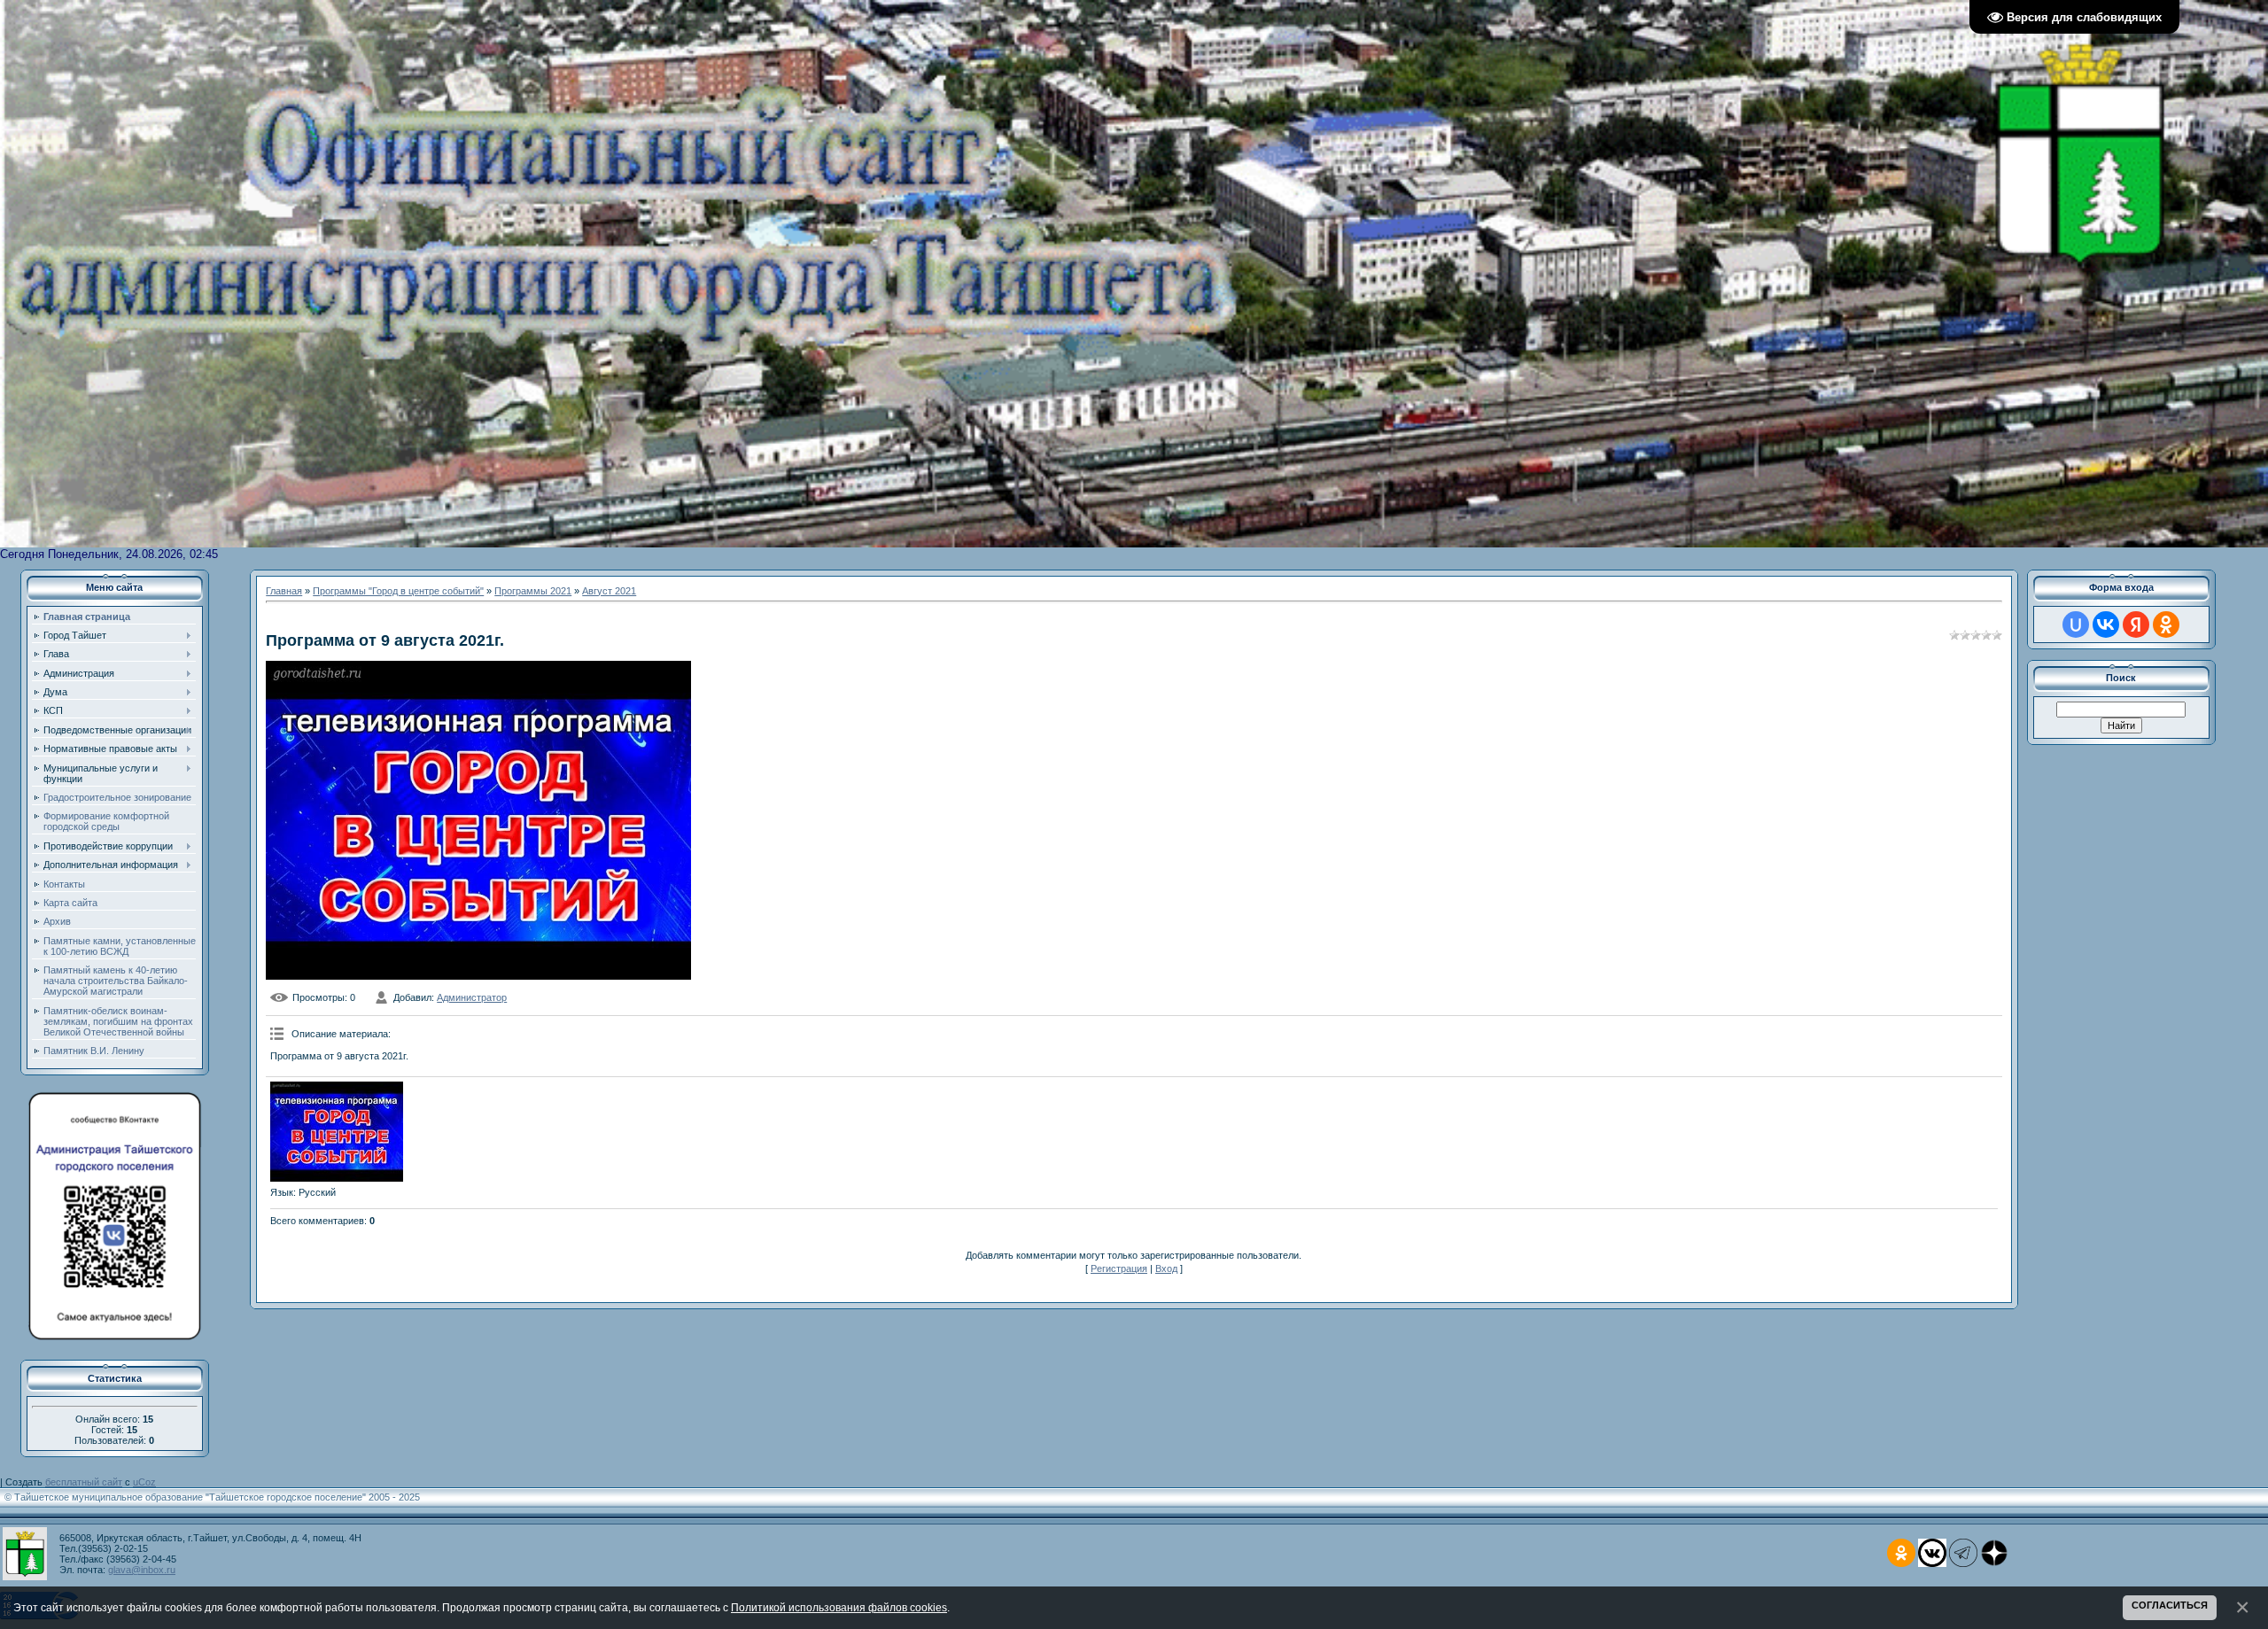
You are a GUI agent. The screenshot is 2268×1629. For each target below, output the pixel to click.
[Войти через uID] (2076, 624)
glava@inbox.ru (142, 1570)
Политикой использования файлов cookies (839, 1607)
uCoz (144, 1482)
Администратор (472, 997)
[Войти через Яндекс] (2136, 624)
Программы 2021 (533, 591)
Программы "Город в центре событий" (398, 591)
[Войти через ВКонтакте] (2106, 624)
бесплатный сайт (84, 1482)
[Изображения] (337, 1132)
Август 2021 (609, 591)
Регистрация (1119, 1268)
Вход (1166, 1268)
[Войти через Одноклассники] (2166, 624)
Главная (284, 591)
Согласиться (2170, 1605)
